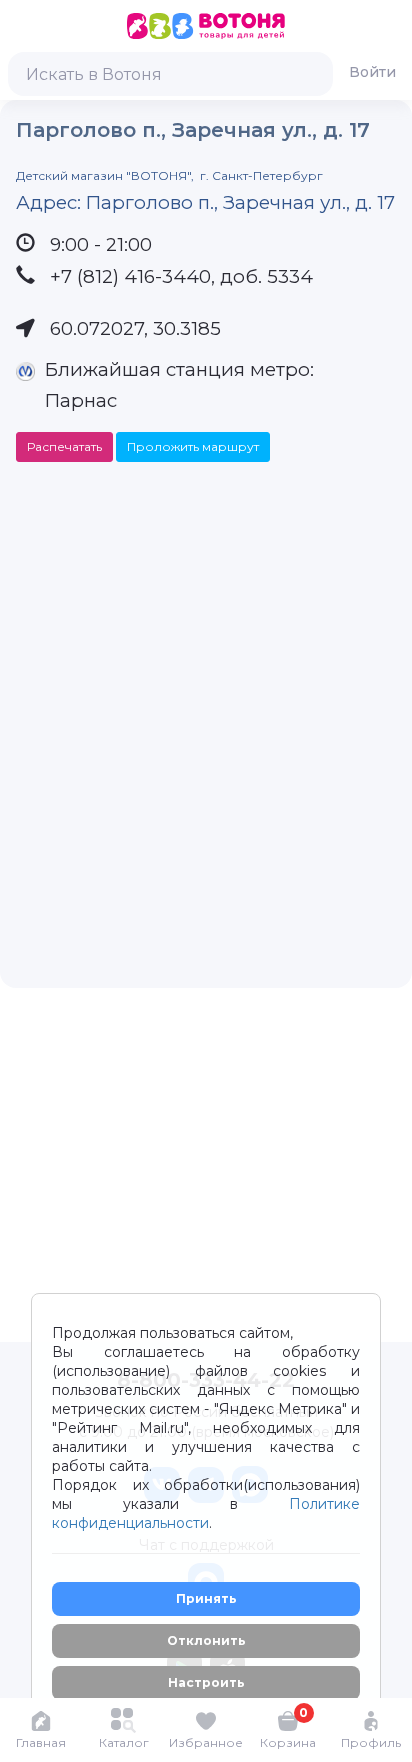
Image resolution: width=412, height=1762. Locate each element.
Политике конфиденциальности (206, 1513)
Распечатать (64, 446)
